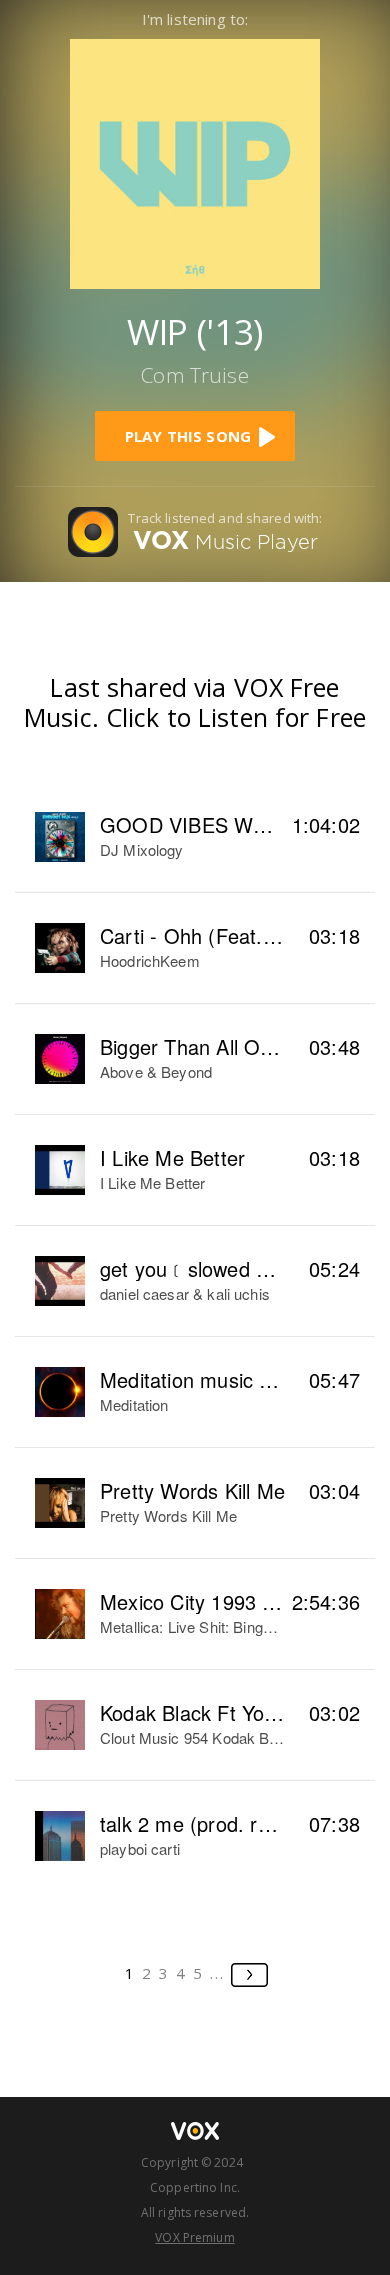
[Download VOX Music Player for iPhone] (195, 161)
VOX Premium (194, 2237)
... (217, 1973)
